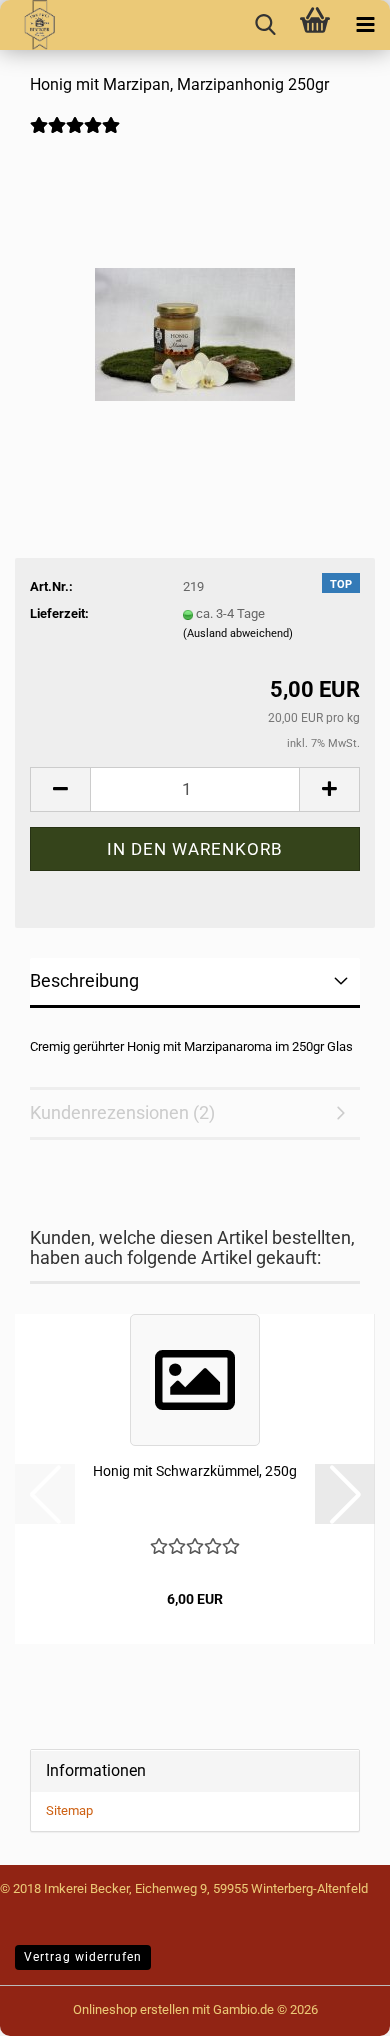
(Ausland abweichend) (238, 633)
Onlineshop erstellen (131, 2009)
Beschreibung (84, 980)
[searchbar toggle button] (265, 25)
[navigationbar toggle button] (365, 25)
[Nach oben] (55, 2006)
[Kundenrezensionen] (75, 138)
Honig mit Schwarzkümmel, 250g (195, 1471)
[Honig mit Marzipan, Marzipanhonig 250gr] (195, 297)
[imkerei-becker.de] (32, 25)
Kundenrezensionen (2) (122, 1112)
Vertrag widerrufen (83, 1957)
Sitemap (69, 1810)
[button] (60, 789)
